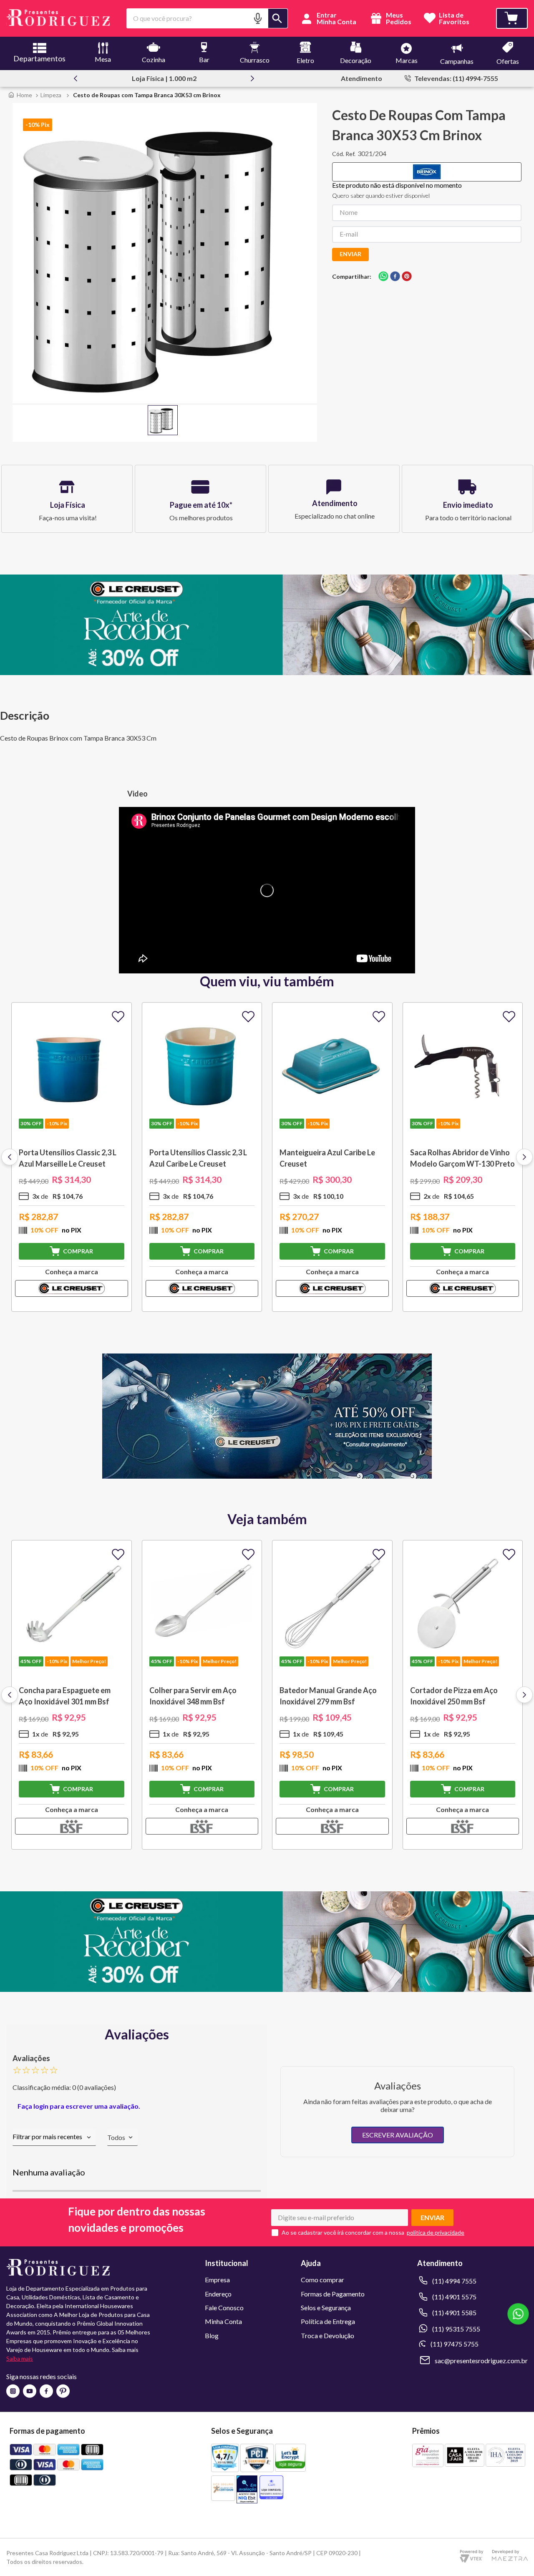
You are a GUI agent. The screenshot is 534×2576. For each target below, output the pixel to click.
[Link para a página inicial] (20, 95)
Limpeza (51, 95)
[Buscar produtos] (278, 18)
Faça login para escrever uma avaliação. (79, 2106)
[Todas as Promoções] (267, 1476)
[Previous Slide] (76, 78)
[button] (258, 18)
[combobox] (207, 18)
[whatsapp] (383, 277)
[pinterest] (407, 277)
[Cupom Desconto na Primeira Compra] (267, 1989)
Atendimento (361, 78)
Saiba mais (20, 2358)
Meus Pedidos (398, 18)
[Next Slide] (252, 78)
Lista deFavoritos (454, 19)
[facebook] (395, 277)
